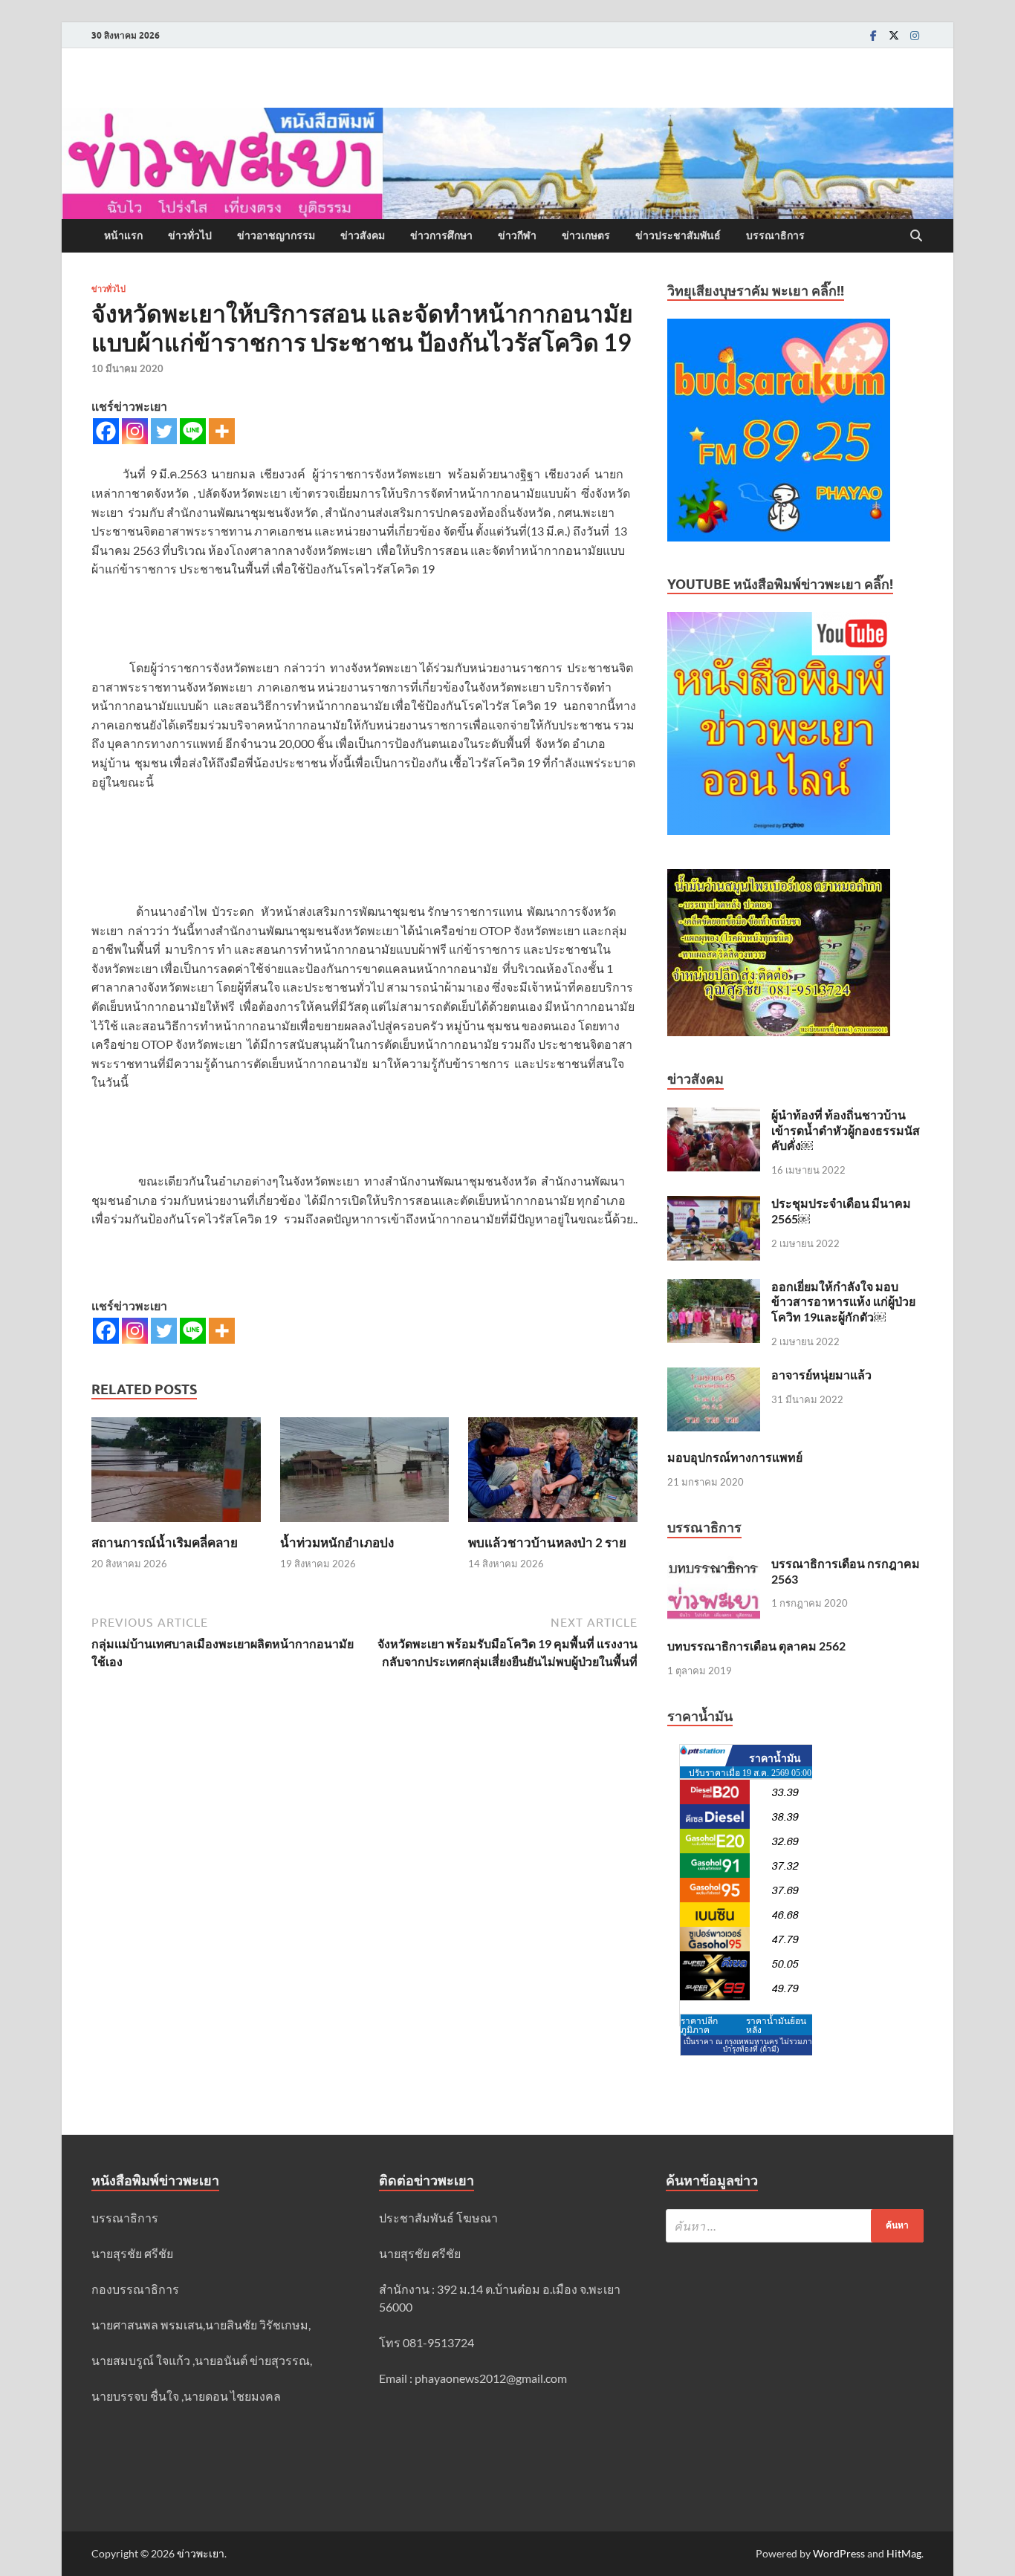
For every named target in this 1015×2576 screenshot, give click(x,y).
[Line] (193, 431)
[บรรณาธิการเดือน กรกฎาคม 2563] (714, 1565)
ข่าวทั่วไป (190, 235)
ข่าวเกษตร (586, 235)
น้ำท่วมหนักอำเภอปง (337, 1542)
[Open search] (916, 236)
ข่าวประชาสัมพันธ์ (678, 235)
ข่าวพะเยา (201, 2553)
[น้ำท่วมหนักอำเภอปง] (365, 1474)
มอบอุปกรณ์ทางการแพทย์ (735, 1457)
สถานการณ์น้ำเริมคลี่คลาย (165, 1542)
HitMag (904, 2553)
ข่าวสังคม (363, 235)
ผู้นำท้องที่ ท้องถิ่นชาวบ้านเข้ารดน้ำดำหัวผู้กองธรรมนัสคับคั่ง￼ (846, 1130)
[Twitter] (894, 35)
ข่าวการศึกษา (441, 235)
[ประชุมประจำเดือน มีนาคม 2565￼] (714, 1204)
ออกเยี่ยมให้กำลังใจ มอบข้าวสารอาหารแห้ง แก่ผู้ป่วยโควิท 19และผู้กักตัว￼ (843, 1302)
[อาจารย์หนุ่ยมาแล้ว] (714, 1376)
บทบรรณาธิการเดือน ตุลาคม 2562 (756, 1646)
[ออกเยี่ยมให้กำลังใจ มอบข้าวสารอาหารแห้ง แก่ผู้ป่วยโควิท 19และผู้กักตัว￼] (714, 1288)
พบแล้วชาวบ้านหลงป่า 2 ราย (547, 1542)
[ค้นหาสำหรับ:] (795, 2226)
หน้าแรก (123, 235)
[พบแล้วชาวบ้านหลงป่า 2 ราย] (553, 1474)
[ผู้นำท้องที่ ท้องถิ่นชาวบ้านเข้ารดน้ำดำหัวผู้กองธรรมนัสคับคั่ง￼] (714, 1116)
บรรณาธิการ (775, 235)
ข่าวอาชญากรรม (276, 235)
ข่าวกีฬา (517, 235)
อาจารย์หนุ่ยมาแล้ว (821, 1375)
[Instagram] (915, 35)
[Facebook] (873, 35)
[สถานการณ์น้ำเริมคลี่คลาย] (176, 1474)
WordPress (839, 2553)
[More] (222, 431)
